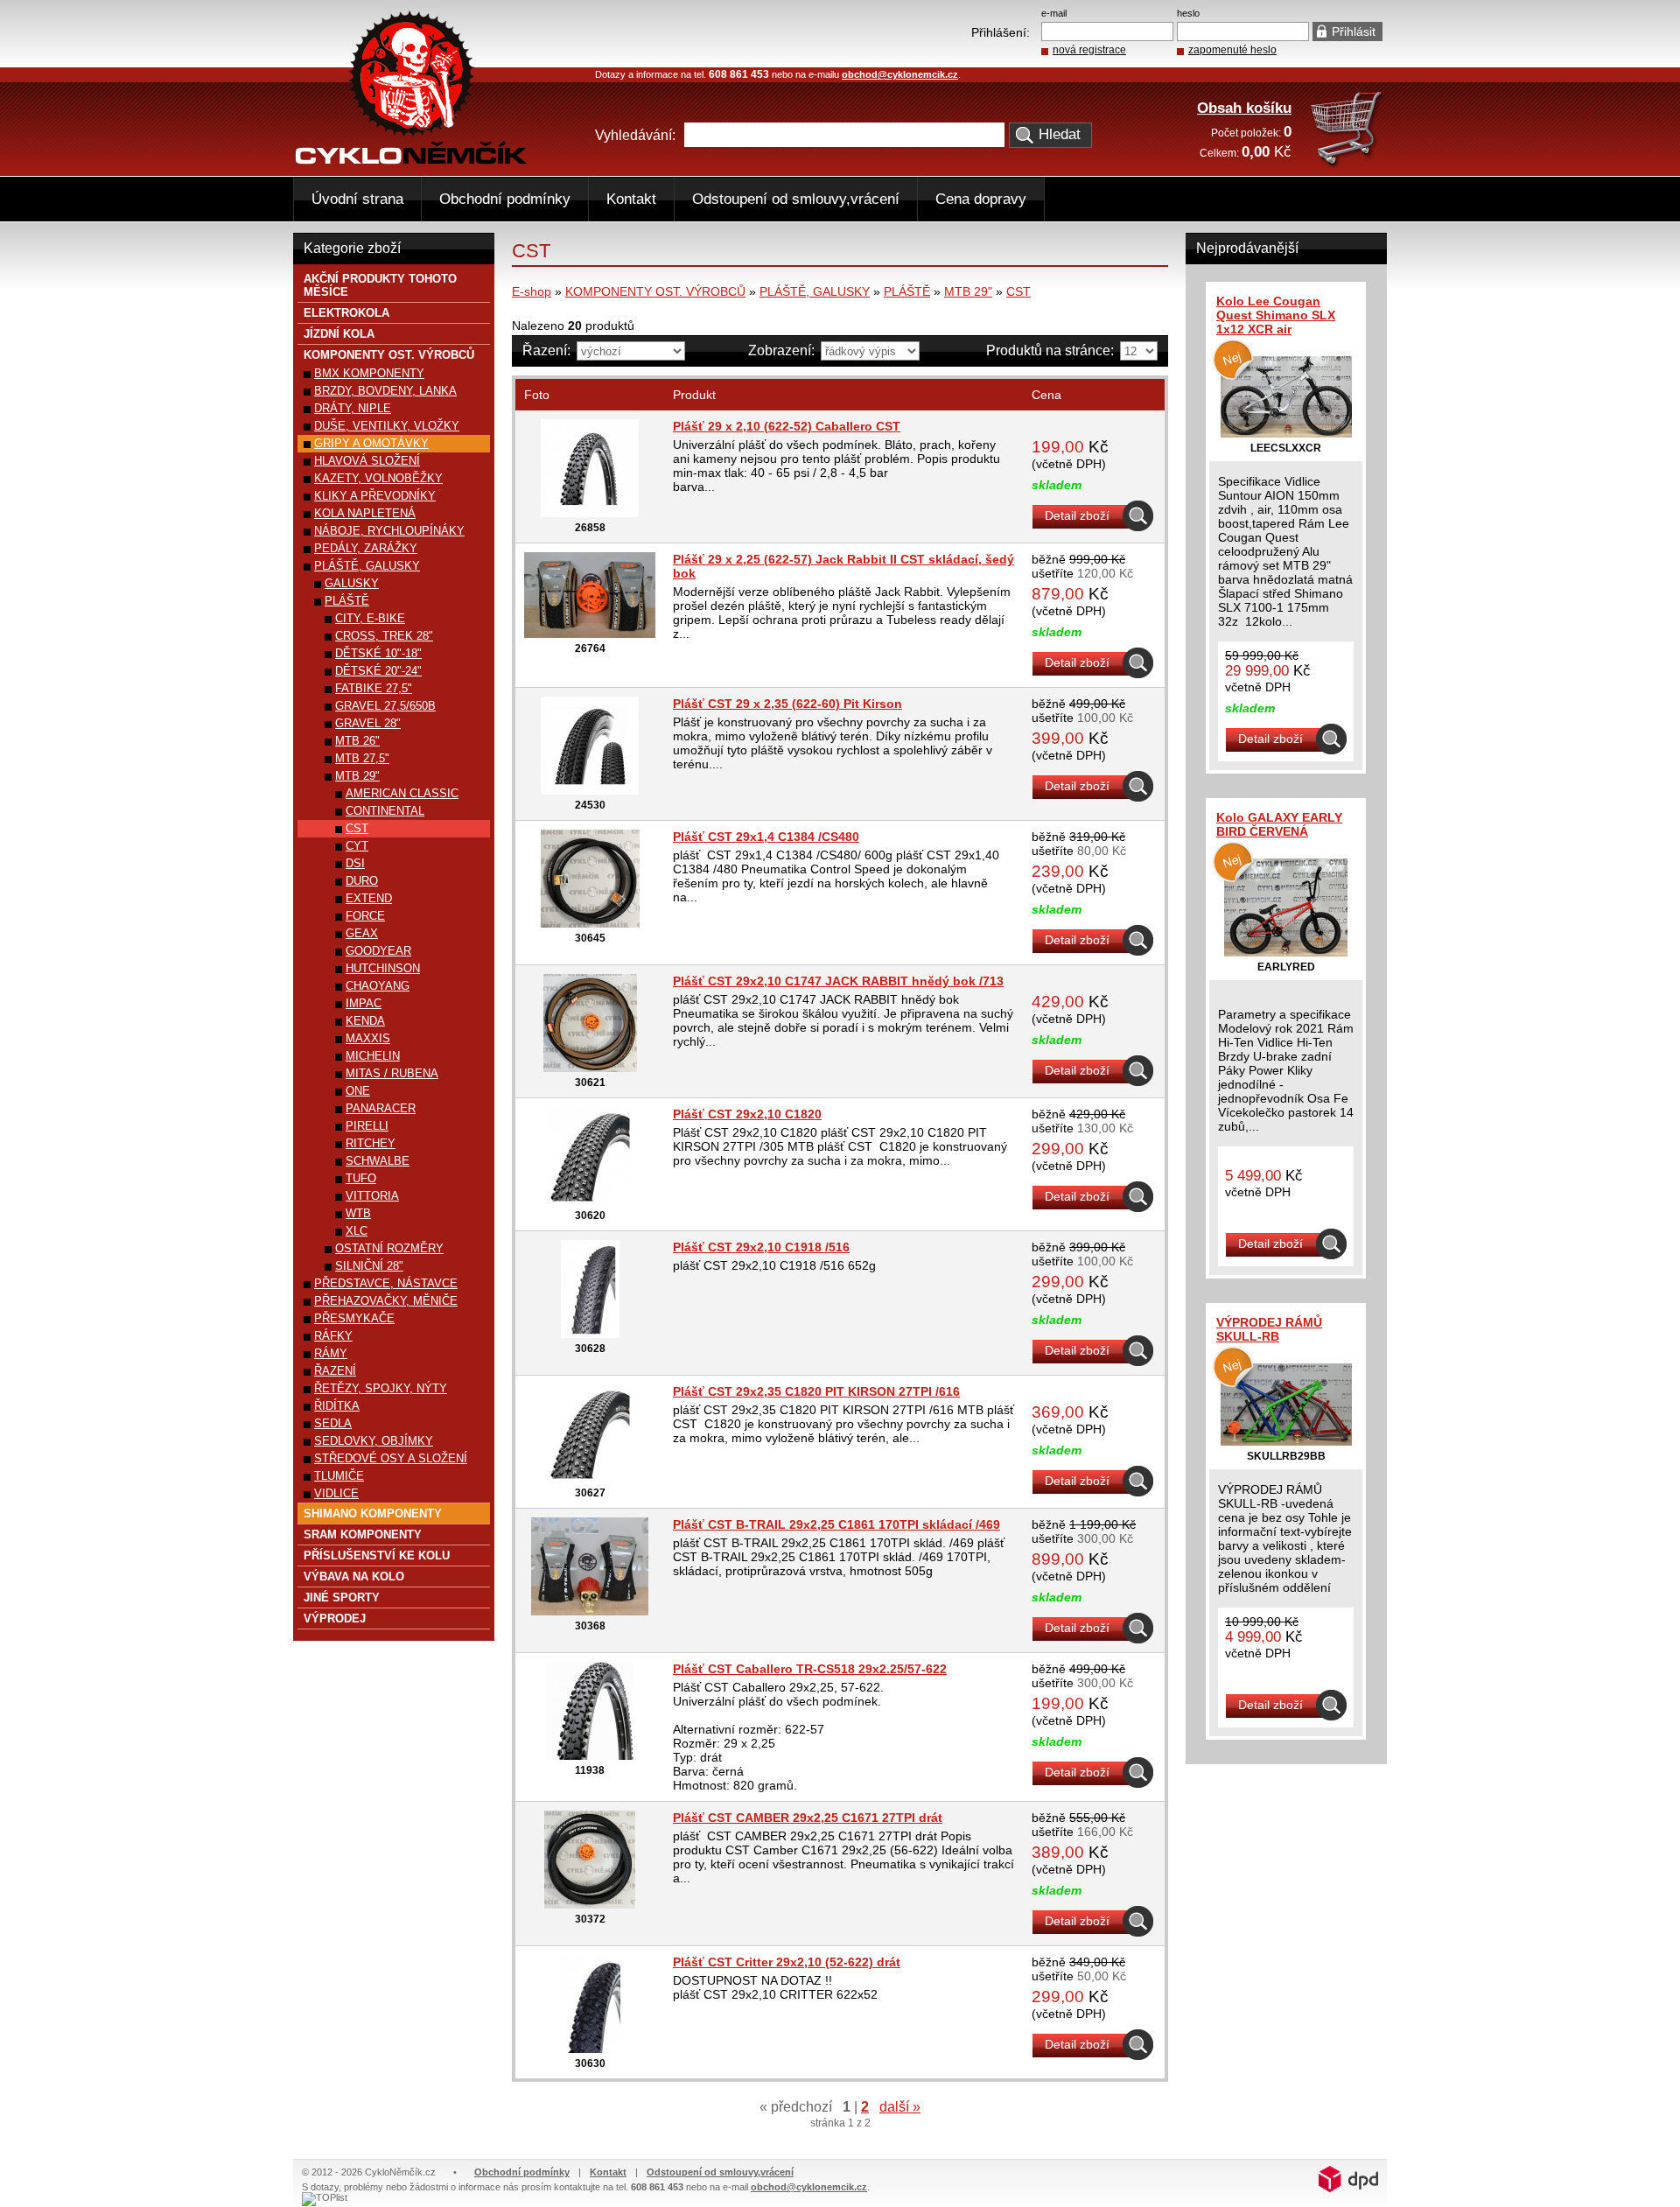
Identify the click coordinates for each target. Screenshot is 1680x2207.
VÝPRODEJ (335, 1618)
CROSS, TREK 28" (384, 636)
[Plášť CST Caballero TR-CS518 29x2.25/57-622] (590, 1755)
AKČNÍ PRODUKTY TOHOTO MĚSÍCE (380, 285)
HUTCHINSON (383, 968)
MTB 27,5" (362, 758)
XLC (357, 1231)
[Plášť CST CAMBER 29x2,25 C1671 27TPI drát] (590, 1904)
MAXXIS (368, 1038)
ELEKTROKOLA (346, 313)
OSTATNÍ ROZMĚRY (389, 1248)
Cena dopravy (981, 199)
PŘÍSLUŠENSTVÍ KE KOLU (377, 1555)
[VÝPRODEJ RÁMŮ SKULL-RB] (1286, 1441)
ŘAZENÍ (335, 1371)
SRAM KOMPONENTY (363, 1534)
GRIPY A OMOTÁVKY (371, 443)
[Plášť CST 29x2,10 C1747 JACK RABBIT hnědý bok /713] (590, 1068)
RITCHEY (371, 1143)
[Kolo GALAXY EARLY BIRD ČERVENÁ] (1286, 952)
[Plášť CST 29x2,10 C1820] (590, 1201)
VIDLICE (336, 1493)
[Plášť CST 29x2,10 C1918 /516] (590, 1334)
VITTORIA (372, 1196)
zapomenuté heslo (1232, 50)
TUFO (361, 1178)
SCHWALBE (378, 1161)
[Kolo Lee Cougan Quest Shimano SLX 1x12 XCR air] (1286, 433)
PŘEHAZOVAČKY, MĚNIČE (386, 1301)
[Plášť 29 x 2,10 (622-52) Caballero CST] (590, 513)
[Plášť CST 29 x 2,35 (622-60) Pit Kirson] (590, 790)
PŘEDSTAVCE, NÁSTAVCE (386, 1283)
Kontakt (631, 199)
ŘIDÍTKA (337, 1406)
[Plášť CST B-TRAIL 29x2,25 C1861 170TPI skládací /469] (590, 1611)
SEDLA (333, 1423)
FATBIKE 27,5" (374, 688)
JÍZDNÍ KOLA (339, 334)
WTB (358, 1213)
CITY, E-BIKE (370, 618)
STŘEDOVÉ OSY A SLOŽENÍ (391, 1458)
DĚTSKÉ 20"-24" (378, 671)
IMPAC (364, 1003)
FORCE (365, 916)
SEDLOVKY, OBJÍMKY (374, 1441)
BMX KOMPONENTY (369, 373)
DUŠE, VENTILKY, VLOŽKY (387, 426)
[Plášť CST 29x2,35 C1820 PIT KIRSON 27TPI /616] (590, 1478)
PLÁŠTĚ (907, 291)
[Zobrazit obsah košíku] (1348, 165)
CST (1018, 291)
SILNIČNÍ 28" (369, 1266)
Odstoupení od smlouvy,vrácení (796, 199)
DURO (362, 881)
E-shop (532, 291)
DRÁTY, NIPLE (353, 408)
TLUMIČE (339, 1476)
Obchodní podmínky (505, 199)
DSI (355, 863)
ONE (358, 1091)
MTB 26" (357, 741)
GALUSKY (352, 583)
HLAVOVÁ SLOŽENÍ (367, 461)
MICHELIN (373, 1056)
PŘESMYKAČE (354, 1318)
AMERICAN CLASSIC (402, 793)
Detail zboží (1077, 515)
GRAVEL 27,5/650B (385, 706)
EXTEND (369, 898)
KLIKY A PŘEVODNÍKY (375, 496)
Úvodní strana (357, 199)
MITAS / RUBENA (392, 1073)
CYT (357, 846)
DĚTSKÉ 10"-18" (378, 653)
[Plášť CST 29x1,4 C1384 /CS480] (590, 923)
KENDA (365, 1021)
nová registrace (1089, 50)
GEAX (362, 933)
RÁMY (331, 1353)
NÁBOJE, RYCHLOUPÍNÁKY (389, 531)
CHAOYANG (378, 986)
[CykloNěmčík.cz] (411, 160)
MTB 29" (968, 291)
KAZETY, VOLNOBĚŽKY (378, 478)
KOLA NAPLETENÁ (365, 513)
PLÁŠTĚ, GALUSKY (815, 291)
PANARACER (381, 1108)
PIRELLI (367, 1126)
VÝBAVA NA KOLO (354, 1576)
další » (900, 2107)
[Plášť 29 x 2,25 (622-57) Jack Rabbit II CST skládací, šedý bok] (590, 634)
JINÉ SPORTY (342, 1597)
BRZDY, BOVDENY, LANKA (385, 391)
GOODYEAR (378, 951)
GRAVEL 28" (368, 723)
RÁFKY (333, 1336)
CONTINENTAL (385, 811)
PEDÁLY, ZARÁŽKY (366, 548)
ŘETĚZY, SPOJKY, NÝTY (381, 1388)
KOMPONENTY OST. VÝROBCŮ (655, 291)
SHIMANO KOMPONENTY (373, 1513)
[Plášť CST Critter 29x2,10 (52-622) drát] (590, 2049)
